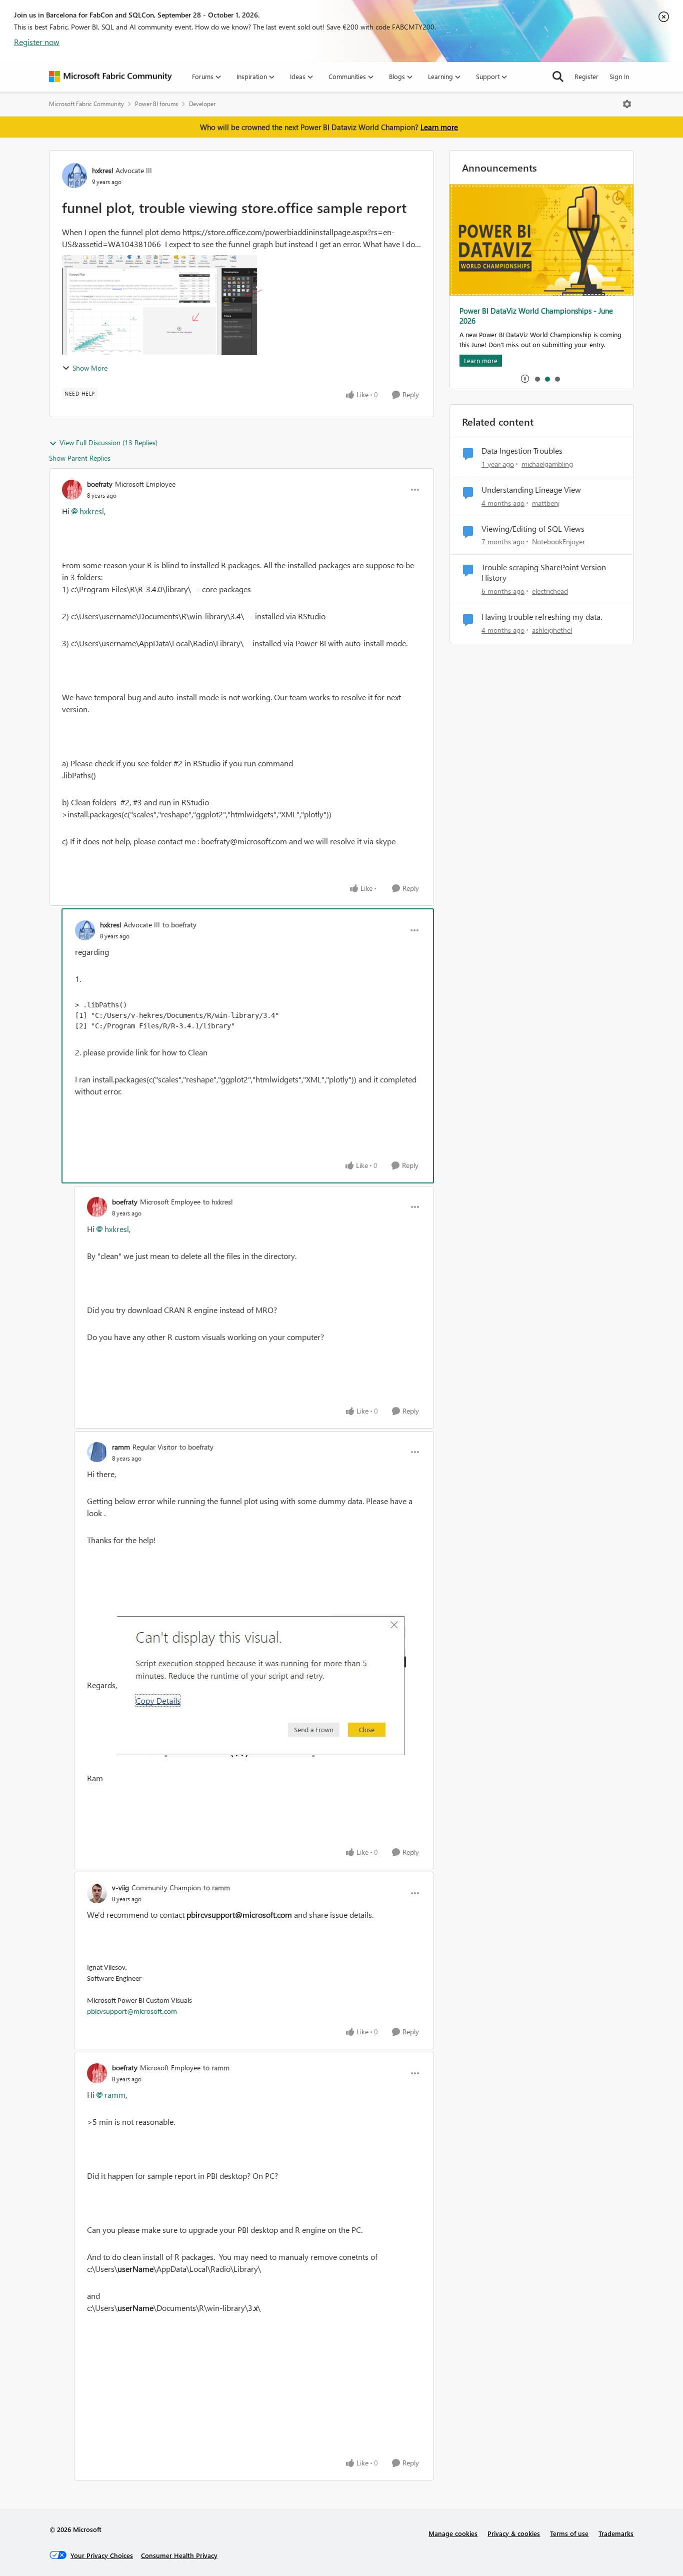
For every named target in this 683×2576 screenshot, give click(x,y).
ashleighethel (552, 630)
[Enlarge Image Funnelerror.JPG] (261, 1686)
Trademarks (616, 2533)
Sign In (619, 76)
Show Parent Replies (80, 458)
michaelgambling (547, 464)
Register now (37, 42)
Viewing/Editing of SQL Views (533, 529)
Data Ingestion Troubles (522, 451)
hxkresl (102, 170)
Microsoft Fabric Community (86, 104)
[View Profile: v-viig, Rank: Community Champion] (97, 1893)
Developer (202, 104)
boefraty (100, 484)
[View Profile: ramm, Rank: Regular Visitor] (97, 1452)
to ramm (217, 1887)
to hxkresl (218, 1202)
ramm (121, 1447)
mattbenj (546, 503)
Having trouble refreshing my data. (542, 617)
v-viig (120, 1887)
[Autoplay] (525, 379)
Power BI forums (156, 104)
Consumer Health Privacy (179, 2555)
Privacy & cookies (514, 2533)
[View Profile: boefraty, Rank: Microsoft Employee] (72, 490)
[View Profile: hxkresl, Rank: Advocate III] (74, 176)
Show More (90, 368)
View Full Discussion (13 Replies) (108, 442)
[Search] (558, 77)
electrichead (550, 591)
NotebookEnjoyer (558, 541)
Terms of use (569, 2533)
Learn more (439, 127)
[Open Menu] (627, 104)
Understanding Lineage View (531, 490)
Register (586, 76)
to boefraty (179, 925)
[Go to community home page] (110, 77)
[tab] (537, 379)
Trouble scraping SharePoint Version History (544, 572)
